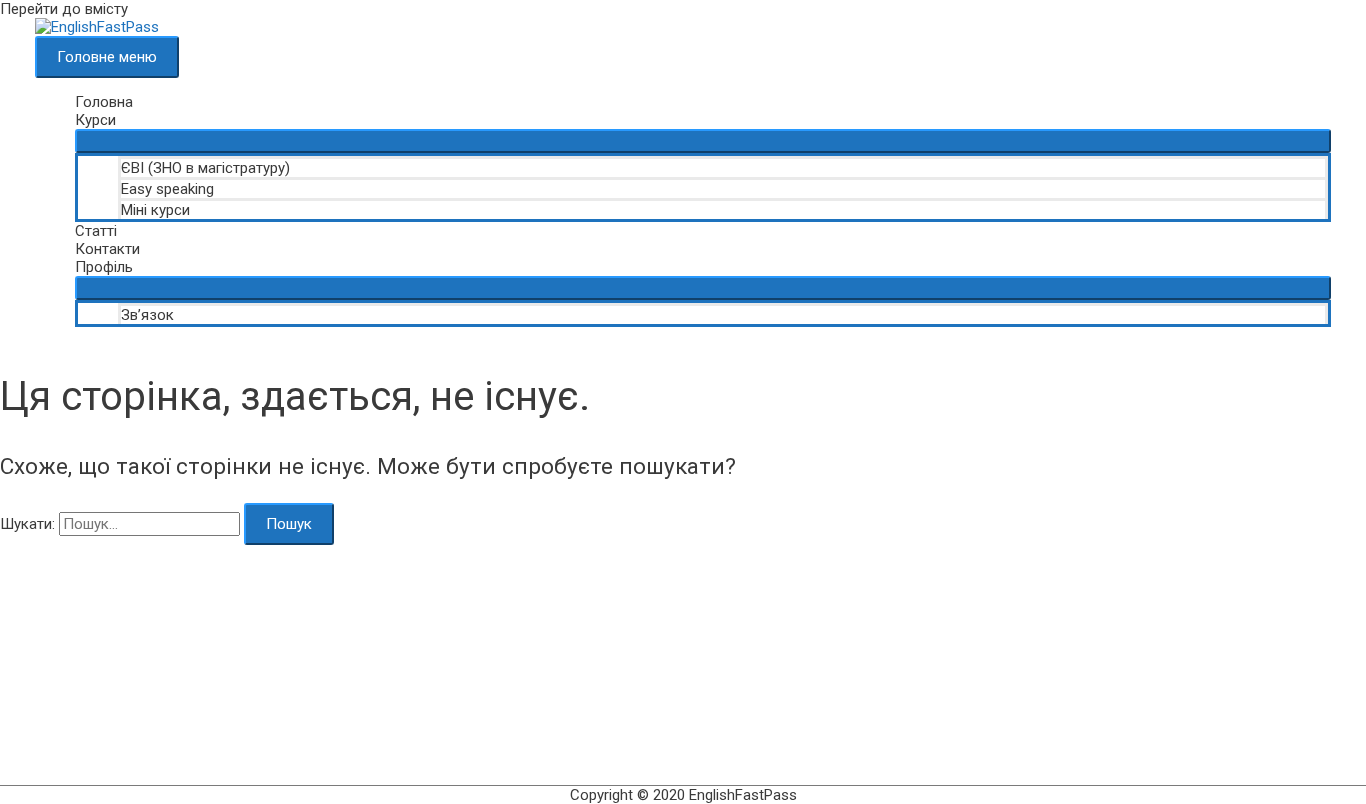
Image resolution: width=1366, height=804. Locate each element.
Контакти (107, 249)
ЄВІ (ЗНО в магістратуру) (205, 168)
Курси (95, 120)
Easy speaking (167, 189)
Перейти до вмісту (64, 9)
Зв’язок (147, 315)
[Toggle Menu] (703, 141)
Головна (104, 102)
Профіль (104, 267)
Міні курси (155, 210)
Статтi (96, 231)
